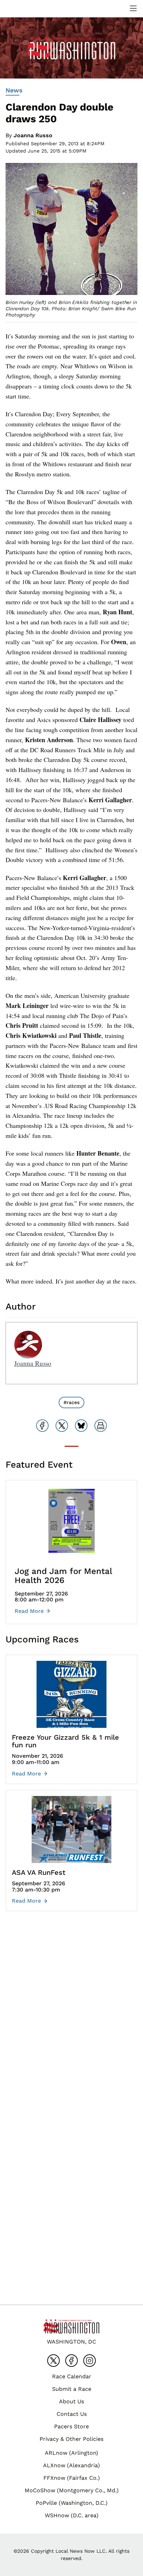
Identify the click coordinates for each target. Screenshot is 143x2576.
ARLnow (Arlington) (71, 2453)
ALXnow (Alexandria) (71, 2465)
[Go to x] (53, 2361)
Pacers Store (71, 2426)
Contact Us (72, 2414)
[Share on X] (62, 1426)
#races (71, 1402)
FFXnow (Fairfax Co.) (72, 2478)
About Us (71, 2401)
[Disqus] (71, 2020)
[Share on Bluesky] (81, 1426)
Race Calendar (72, 2376)
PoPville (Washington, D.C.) (72, 2503)
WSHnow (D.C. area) (72, 2515)
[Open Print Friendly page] (101, 1426)
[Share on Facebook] (42, 1426)
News (14, 90)
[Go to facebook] (71, 2361)
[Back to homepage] (22, 9)
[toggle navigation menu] (133, 8)
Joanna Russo (33, 135)
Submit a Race (72, 2389)
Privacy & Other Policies (71, 2439)
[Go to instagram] (90, 2361)
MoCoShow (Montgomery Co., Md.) (72, 2490)
